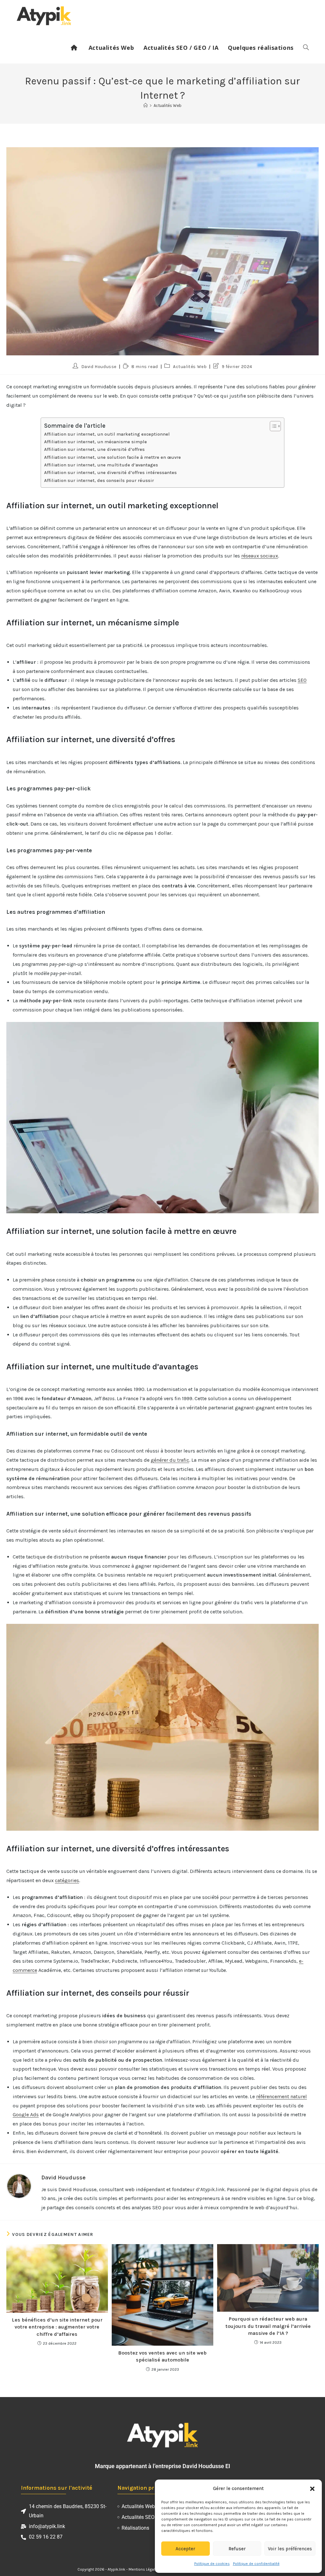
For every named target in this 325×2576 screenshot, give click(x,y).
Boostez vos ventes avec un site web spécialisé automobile (162, 2356)
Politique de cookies (212, 2564)
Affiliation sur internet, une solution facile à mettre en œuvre (113, 457)
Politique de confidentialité (256, 2564)
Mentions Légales (144, 2569)
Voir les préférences (290, 2549)
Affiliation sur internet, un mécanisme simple (96, 442)
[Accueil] (146, 105)
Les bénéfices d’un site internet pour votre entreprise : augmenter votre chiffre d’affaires (57, 2327)
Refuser (237, 2549)
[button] (312, 2489)
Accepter (185, 2549)
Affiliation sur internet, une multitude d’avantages (101, 465)
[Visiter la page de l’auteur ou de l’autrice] (19, 2186)
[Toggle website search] (306, 48)
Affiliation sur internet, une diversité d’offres (94, 449)
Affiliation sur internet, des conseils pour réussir (99, 481)
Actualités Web (168, 105)
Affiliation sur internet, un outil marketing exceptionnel (107, 434)
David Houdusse (99, 367)
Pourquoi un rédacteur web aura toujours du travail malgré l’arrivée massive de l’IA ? (268, 2326)
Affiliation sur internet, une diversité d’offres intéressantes (110, 473)
